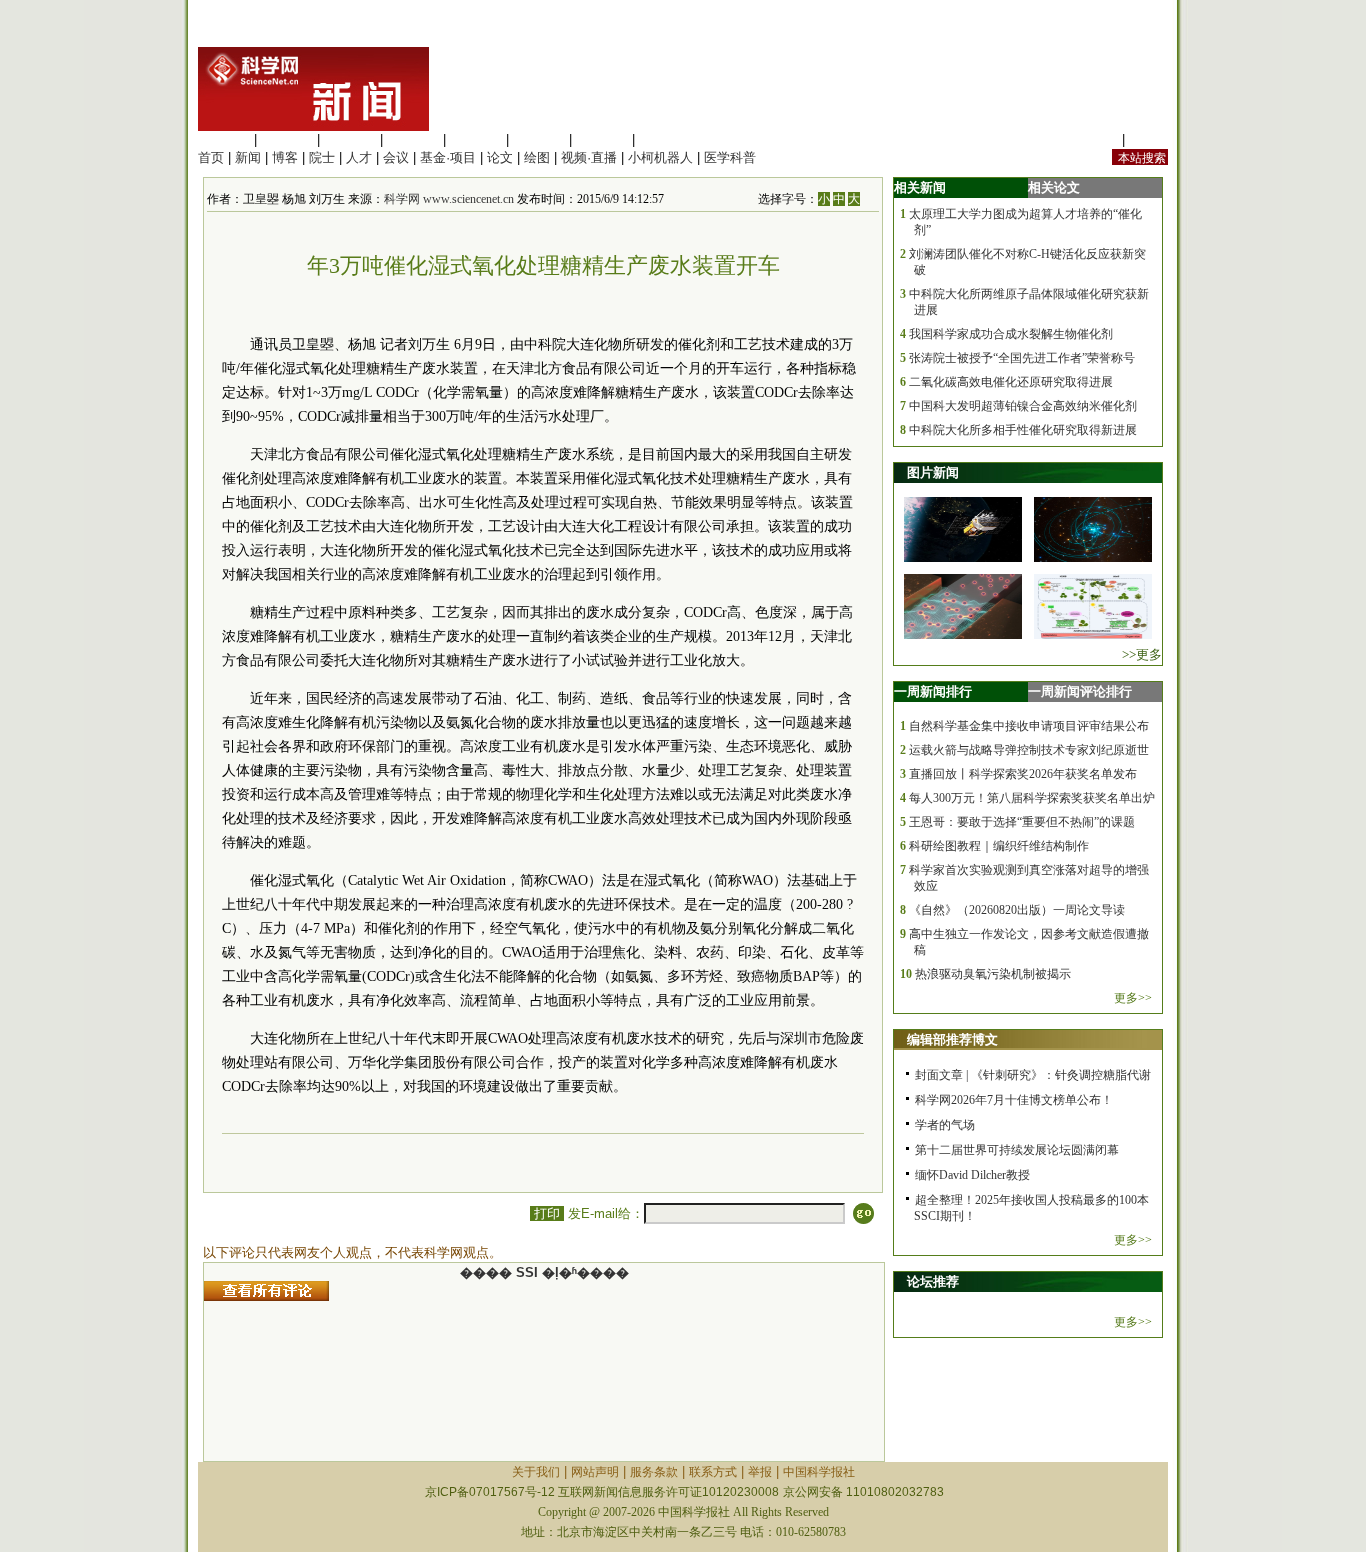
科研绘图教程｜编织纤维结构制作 (999, 846)
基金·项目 (448, 157)
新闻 (248, 157)
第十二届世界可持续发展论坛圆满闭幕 (1017, 1150)
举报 (760, 1472)
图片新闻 (933, 472)
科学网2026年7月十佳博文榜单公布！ (1014, 1100)
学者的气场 (945, 1125)
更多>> (1133, 998)
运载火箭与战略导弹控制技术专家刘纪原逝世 (1029, 750)
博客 (285, 157)
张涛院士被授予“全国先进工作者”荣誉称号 (1022, 358)
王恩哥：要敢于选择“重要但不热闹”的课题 (1022, 822)
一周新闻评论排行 (1080, 691)
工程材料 (413, 139)
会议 (396, 157)
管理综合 (665, 139)
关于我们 (536, 1472)
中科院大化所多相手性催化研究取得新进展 (1023, 430)
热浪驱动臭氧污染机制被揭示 (993, 974)
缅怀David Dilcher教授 (972, 1175)
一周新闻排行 (933, 691)
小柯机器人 (660, 157)
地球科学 (539, 139)
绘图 (537, 157)
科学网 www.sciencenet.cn (449, 199)
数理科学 (602, 139)
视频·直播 (589, 157)
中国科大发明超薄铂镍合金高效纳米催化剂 (1023, 406)
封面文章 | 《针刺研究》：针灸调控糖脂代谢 (1033, 1075)
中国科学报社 (819, 1472)
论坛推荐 (933, 1281)
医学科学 (287, 139)
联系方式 (713, 1472)
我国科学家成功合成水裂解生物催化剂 (1011, 334)
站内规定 (1092, 139)
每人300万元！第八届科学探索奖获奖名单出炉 (1032, 798)
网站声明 (595, 1472)
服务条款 (654, 1472)
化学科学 (350, 139)
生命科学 (224, 139)
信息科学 (476, 139)
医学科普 (730, 157)
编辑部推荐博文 (952, 1039)
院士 (322, 157)
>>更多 (1142, 654)
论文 (500, 157)
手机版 (1148, 139)
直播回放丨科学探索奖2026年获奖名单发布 (1023, 774)
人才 (359, 157)
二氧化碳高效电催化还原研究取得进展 (1011, 382)
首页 (211, 157)
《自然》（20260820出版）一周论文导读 (1017, 910)
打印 (547, 1213)
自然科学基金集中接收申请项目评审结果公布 (1029, 726)
